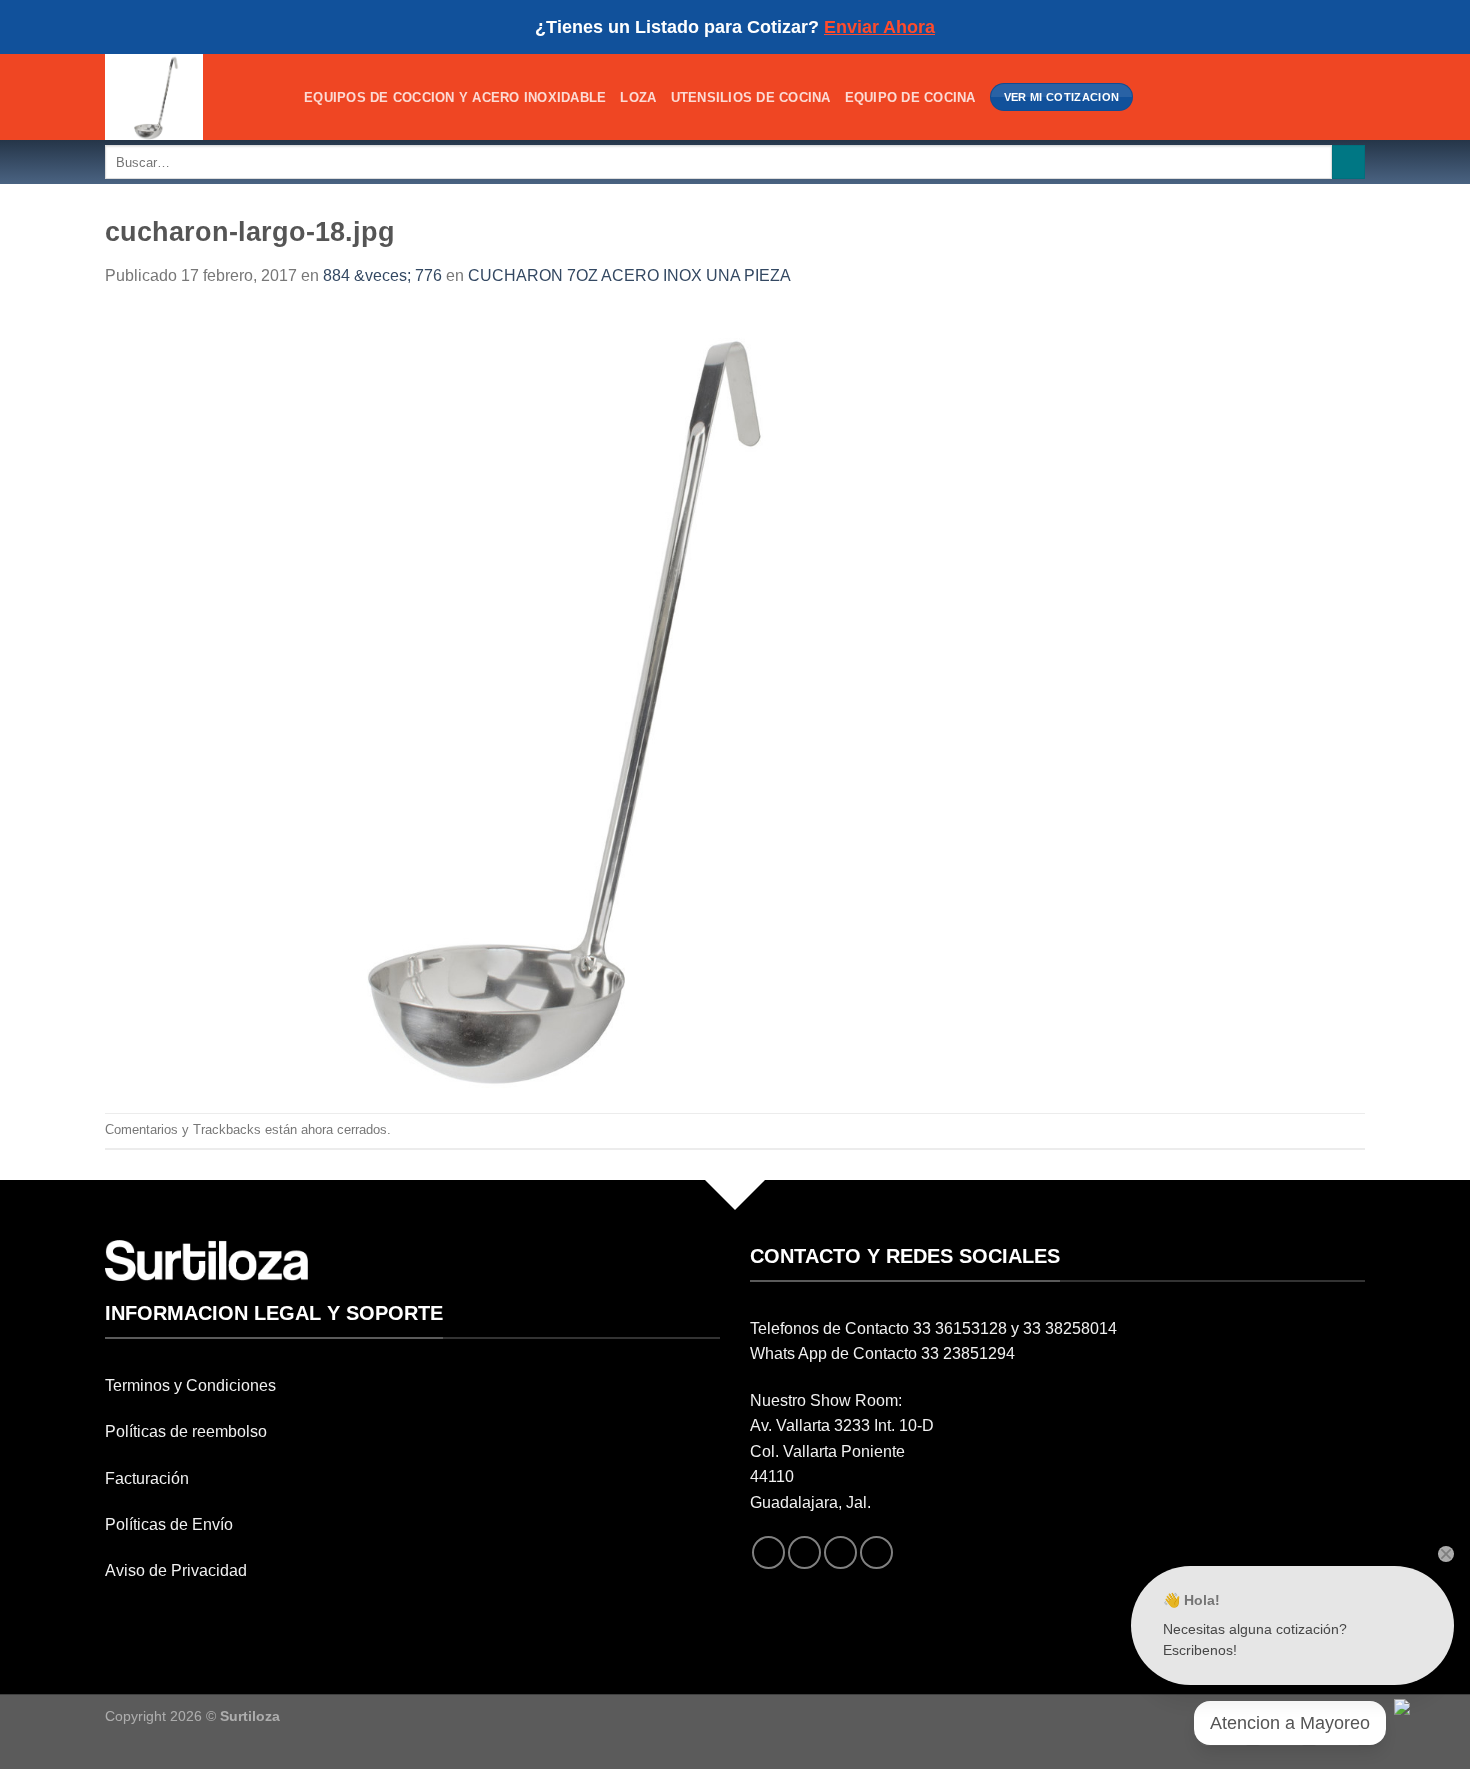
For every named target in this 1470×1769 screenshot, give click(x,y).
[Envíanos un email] (840, 1552)
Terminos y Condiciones (190, 1385)
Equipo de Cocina (910, 97)
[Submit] (1348, 162)
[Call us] (876, 1552)
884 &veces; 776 (382, 275)
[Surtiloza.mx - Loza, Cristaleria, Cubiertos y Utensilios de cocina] (189, 97)
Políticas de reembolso (186, 1431)
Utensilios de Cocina (751, 97)
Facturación (147, 1478)
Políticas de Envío (169, 1524)
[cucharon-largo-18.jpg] (547, 699)
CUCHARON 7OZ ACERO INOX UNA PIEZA (629, 275)
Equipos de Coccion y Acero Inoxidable (455, 97)
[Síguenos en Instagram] (804, 1552)
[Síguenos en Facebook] (768, 1552)
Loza (638, 97)
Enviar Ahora (879, 27)
